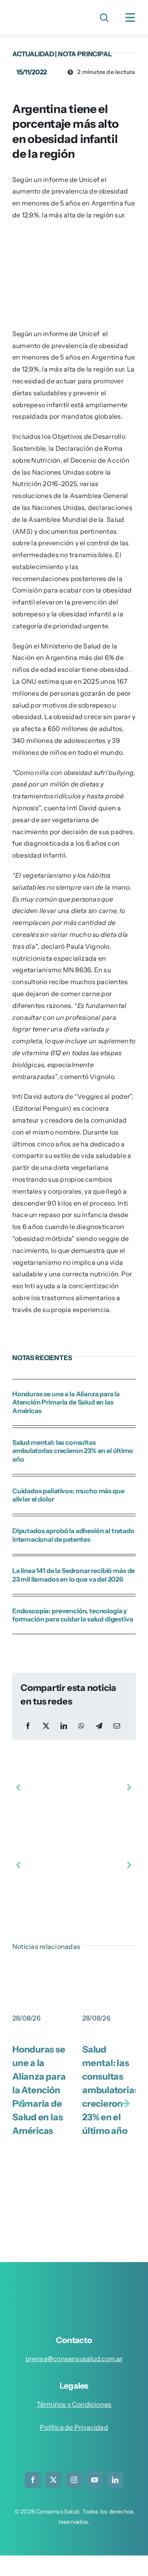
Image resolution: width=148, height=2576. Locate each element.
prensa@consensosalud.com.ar (74, 2359)
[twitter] (53, 2480)
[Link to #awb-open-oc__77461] (130, 18)
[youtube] (95, 2480)
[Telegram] (99, 1726)
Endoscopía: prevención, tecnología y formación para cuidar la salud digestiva (73, 1615)
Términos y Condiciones (74, 2404)
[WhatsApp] (81, 1726)
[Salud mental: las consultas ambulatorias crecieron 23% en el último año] (109, 1976)
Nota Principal (85, 54)
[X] (46, 1726)
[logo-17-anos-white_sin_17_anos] (77, 2286)
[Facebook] (28, 1726)
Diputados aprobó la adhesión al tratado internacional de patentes (73, 1535)
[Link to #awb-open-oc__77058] (104, 18)
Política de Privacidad (74, 2427)
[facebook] (33, 2480)
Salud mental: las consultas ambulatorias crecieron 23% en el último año (73, 1451)
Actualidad (33, 54)
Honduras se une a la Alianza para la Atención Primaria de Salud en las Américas (66, 1402)
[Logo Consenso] (42, 12)
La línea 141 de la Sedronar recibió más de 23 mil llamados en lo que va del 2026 (74, 1575)
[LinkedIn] (64, 1726)
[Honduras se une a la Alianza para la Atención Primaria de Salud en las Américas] (39, 1976)
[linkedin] (115, 2480)
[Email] (117, 1726)
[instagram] (74, 2480)
